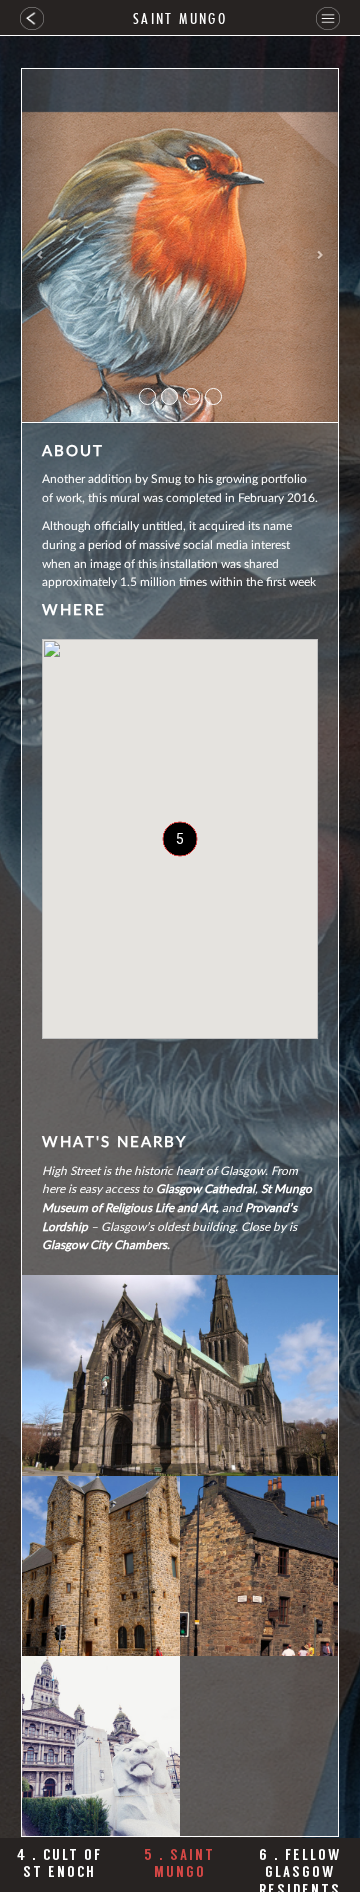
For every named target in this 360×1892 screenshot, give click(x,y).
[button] (45, 245)
